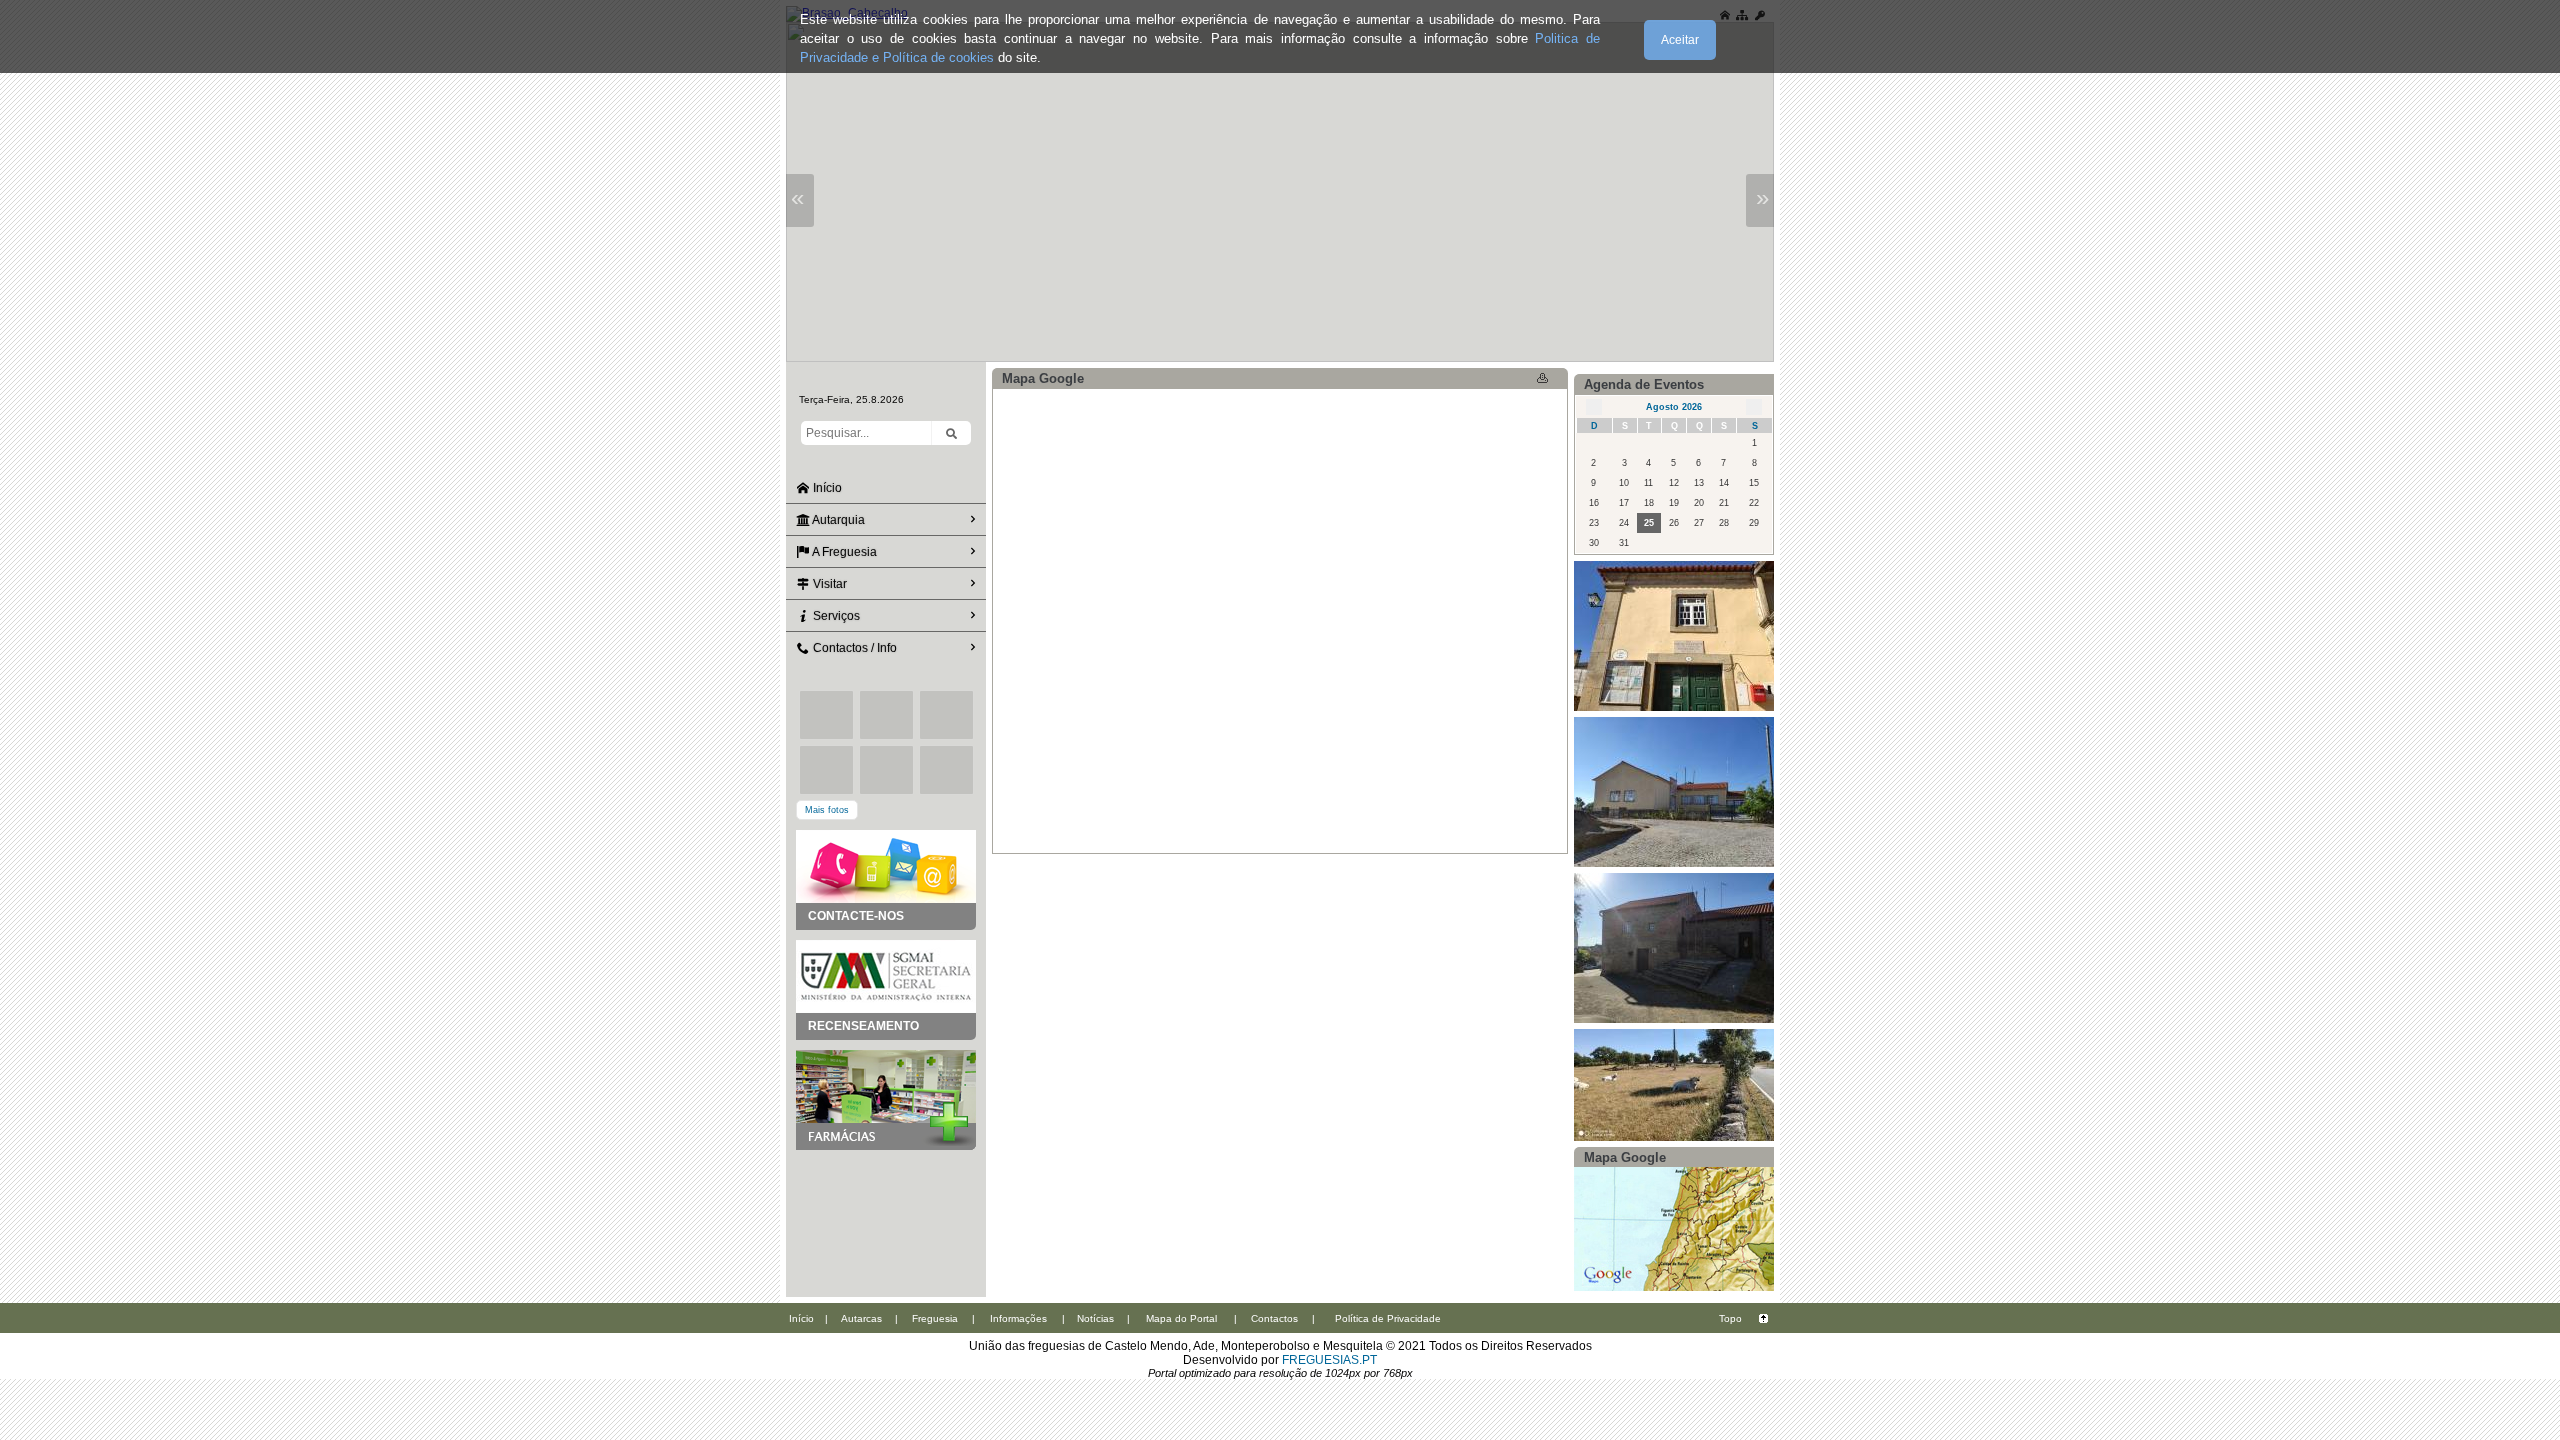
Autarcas (861, 1318)
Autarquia (837, 520)
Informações (1018, 1318)
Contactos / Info (853, 648)
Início (826, 488)
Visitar (828, 584)
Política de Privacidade (1388, 1318)
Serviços (835, 616)
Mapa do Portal (1181, 1318)
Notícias (1095, 1318)
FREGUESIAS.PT (1329, 1360)
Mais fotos (827, 810)
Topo (1730, 1318)
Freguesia (935, 1318)
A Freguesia (843, 552)
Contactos (1274, 1318)
